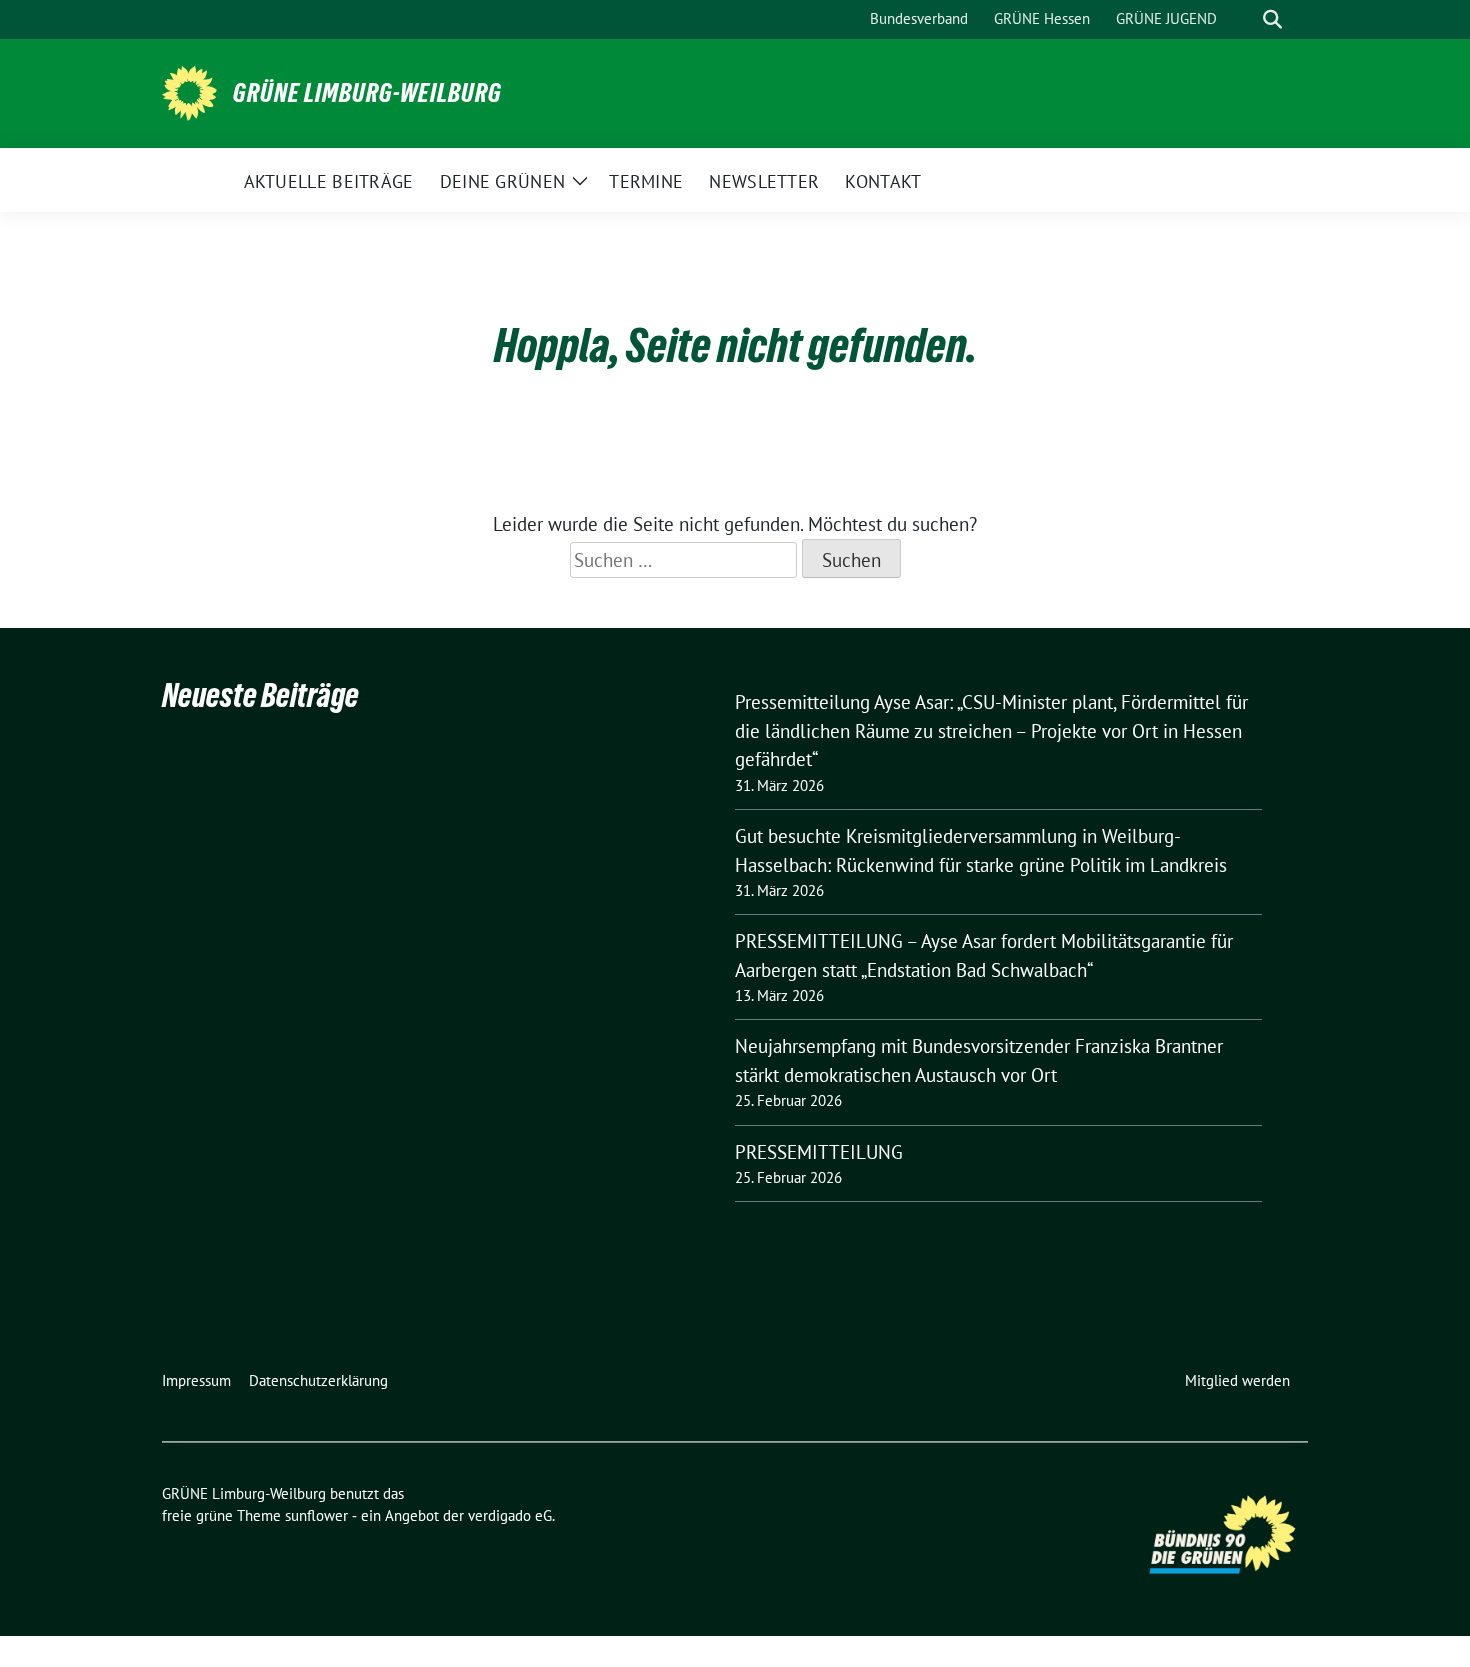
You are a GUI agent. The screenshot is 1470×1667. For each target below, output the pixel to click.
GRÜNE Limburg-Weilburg (367, 93)
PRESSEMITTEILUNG (819, 1152)
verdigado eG (510, 1515)
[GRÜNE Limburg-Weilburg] (189, 91)
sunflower (316, 1515)
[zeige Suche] (1272, 19)
